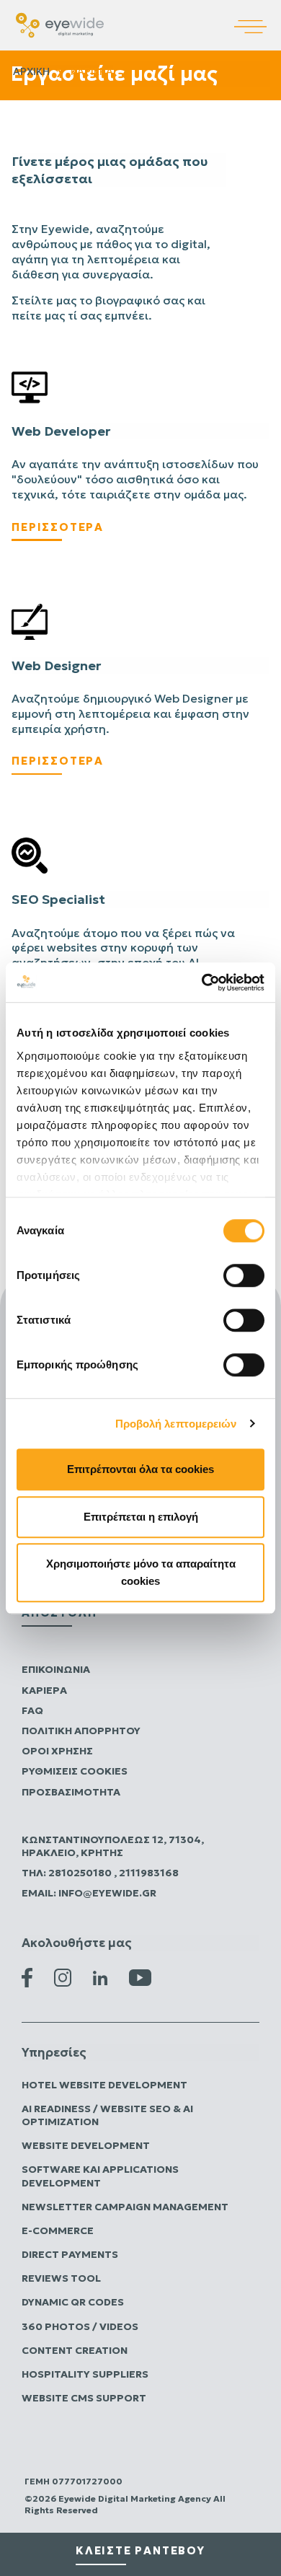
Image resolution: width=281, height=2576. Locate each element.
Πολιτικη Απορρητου (81, 1731)
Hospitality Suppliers (85, 2374)
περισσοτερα (58, 527)
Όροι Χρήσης (57, 1751)
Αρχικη (31, 71)
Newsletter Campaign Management (125, 2207)
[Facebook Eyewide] (27, 1977)
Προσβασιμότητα (71, 1792)
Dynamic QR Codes (73, 2302)
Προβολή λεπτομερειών (176, 1424)
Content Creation (75, 2350)
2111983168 (149, 1873)
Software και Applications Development (100, 2176)
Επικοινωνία (56, 1669)
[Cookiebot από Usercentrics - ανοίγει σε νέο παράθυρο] (202, 983)
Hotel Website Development (104, 2085)
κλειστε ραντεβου (140, 2550)
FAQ (32, 1710)
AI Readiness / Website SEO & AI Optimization (107, 2115)
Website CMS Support (84, 2398)
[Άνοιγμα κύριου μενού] (258, 17)
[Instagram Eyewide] (63, 1977)
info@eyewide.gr (107, 1893)
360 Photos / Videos (80, 2326)
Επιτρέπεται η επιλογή (141, 1517)
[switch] (244, 1275)
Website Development (86, 2145)
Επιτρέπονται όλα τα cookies (140, 1469)
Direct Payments (70, 2254)
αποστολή (59, 1613)
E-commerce (58, 2230)
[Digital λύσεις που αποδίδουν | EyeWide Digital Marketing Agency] (60, 24)
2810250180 (81, 1873)
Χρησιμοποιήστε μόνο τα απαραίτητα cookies (141, 1572)
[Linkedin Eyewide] (100, 1977)
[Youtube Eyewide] (140, 1977)
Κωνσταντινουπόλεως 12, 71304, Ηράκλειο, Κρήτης (113, 1846)
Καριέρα (44, 1690)
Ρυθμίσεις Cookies (75, 1771)
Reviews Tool (61, 2278)
